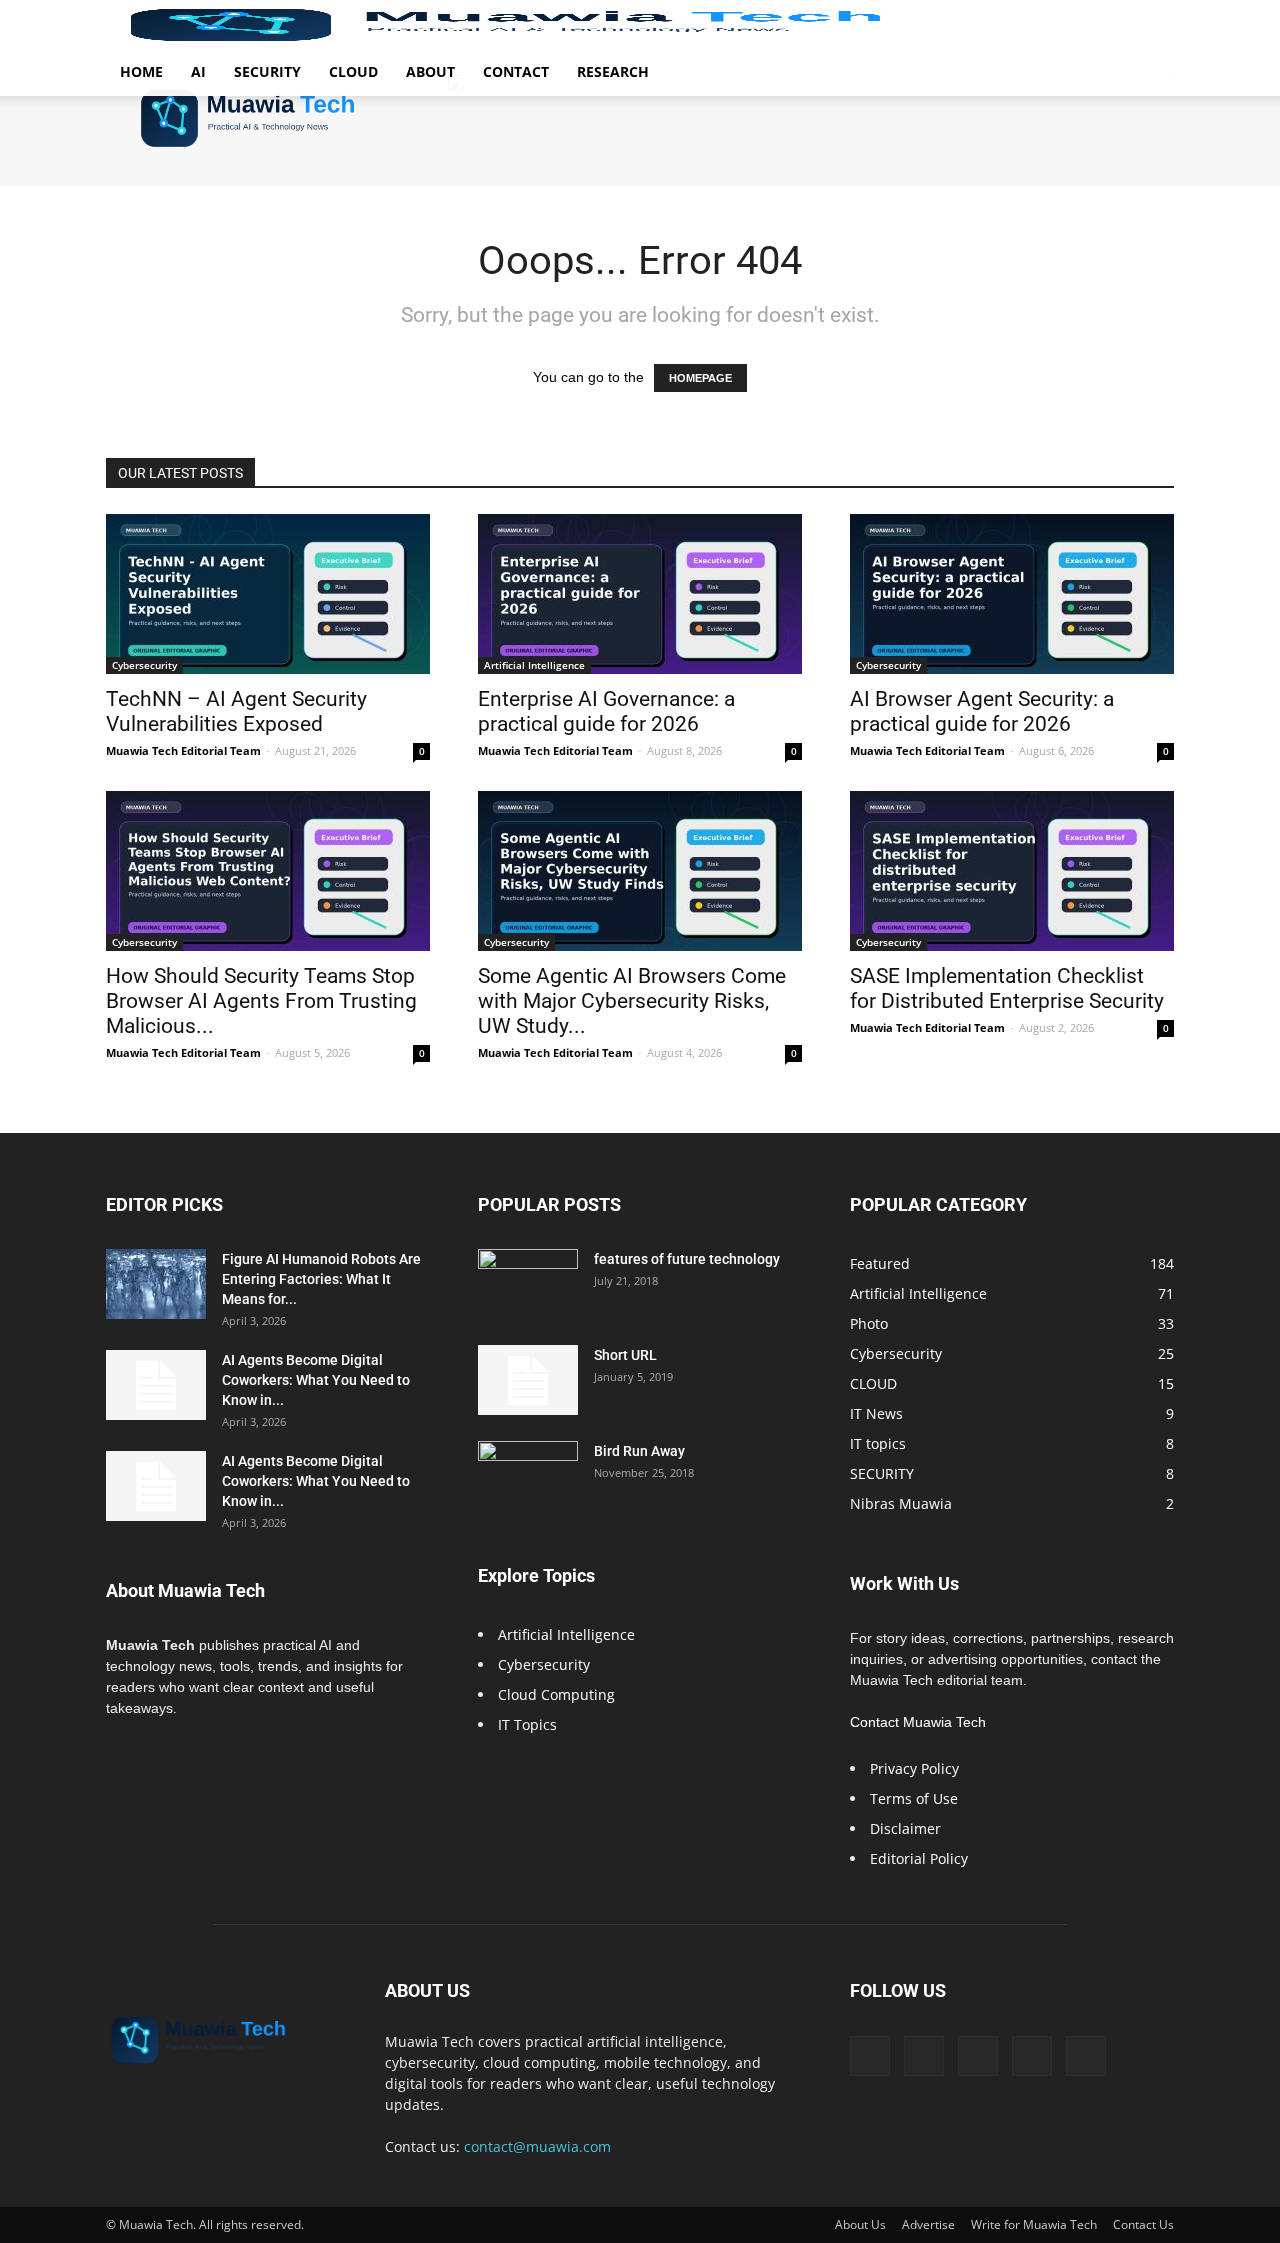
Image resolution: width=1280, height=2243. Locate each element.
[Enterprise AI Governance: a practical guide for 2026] (640, 594)
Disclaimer (905, 1828)
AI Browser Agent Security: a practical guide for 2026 (982, 711)
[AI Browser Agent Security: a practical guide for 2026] (1012, 594)
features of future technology (687, 1259)
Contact (516, 71)
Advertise (928, 2224)
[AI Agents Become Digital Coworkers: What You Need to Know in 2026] (156, 1385)
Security (267, 71)
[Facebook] (870, 2056)
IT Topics (527, 1724)
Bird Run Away (639, 1451)
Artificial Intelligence (534, 665)
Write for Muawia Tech (1034, 2224)
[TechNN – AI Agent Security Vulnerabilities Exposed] (268, 594)
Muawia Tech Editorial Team (183, 750)
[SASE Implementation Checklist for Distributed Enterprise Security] (1012, 871)
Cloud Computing (556, 1694)
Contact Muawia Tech (918, 1722)
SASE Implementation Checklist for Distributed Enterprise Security (1007, 988)
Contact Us (1143, 2224)
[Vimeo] (978, 2056)
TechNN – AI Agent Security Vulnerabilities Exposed (236, 711)
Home (141, 71)
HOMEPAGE (700, 378)
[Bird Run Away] (528, 1476)
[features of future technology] (528, 1284)
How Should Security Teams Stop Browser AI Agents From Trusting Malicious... (261, 1001)
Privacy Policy (914, 1768)
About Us (860, 2224)
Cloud (353, 71)
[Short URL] (528, 1380)
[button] (1150, 25)
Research (613, 71)
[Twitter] (924, 2056)
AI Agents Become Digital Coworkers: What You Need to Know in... (316, 1380)
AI (198, 71)
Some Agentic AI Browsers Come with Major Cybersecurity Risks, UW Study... (632, 1001)
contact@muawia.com (537, 2146)
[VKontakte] (1032, 2056)
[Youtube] (1086, 2056)
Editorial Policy (919, 1858)
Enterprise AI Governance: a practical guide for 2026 (606, 711)
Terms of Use (914, 1798)
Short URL (625, 1355)
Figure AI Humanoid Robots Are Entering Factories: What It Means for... (321, 1279)
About (430, 71)
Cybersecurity (144, 665)
